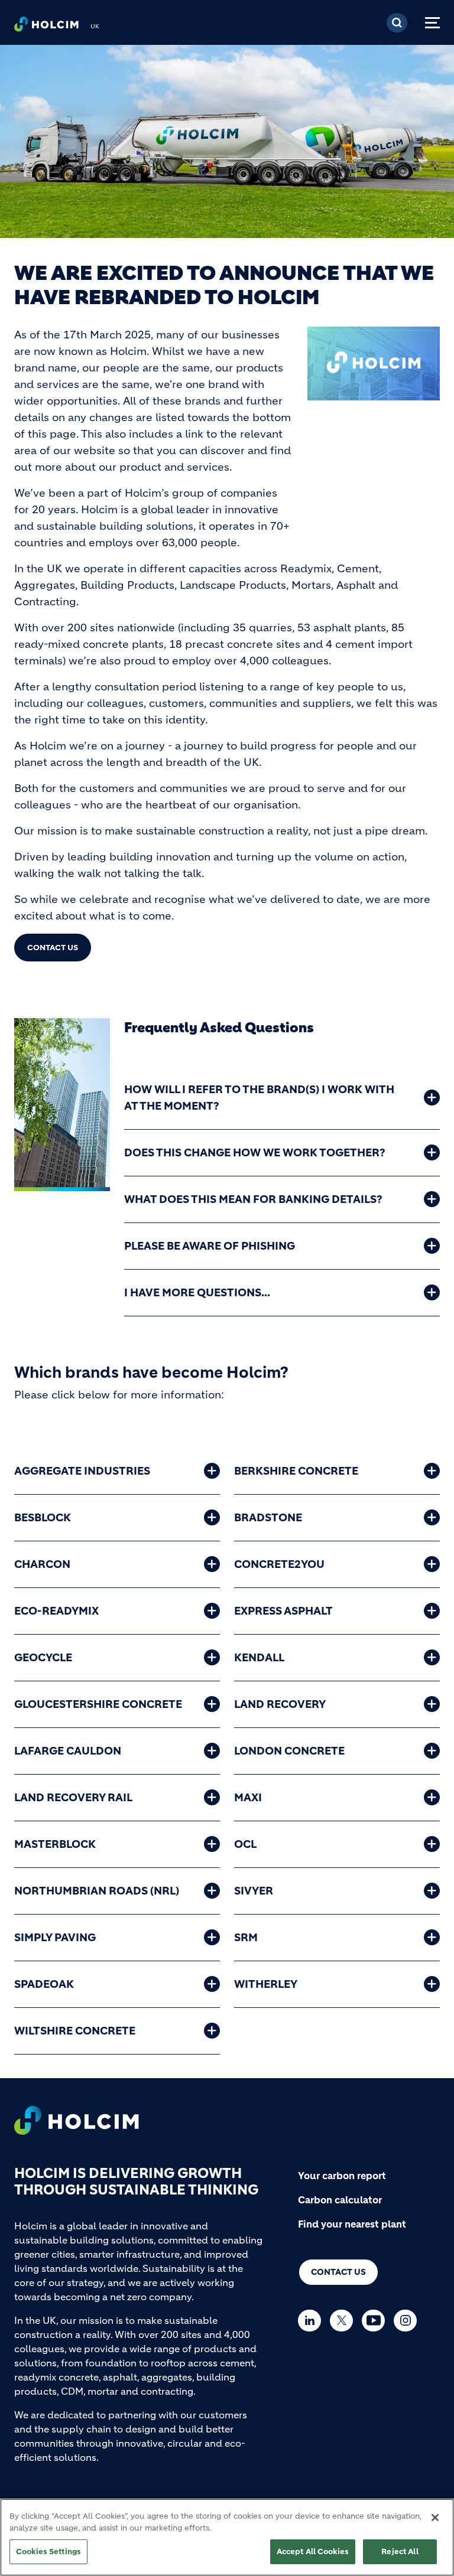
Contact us (338, 2272)
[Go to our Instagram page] (408, 2321)
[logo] (46, 27)
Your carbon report (342, 2176)
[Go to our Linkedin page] (312, 2321)
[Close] (435, 2518)
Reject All (400, 2551)
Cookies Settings (48, 2551)
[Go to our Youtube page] (376, 2321)
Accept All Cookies (313, 2551)
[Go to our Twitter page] (344, 2321)
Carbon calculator (340, 2200)
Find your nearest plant (352, 2224)
